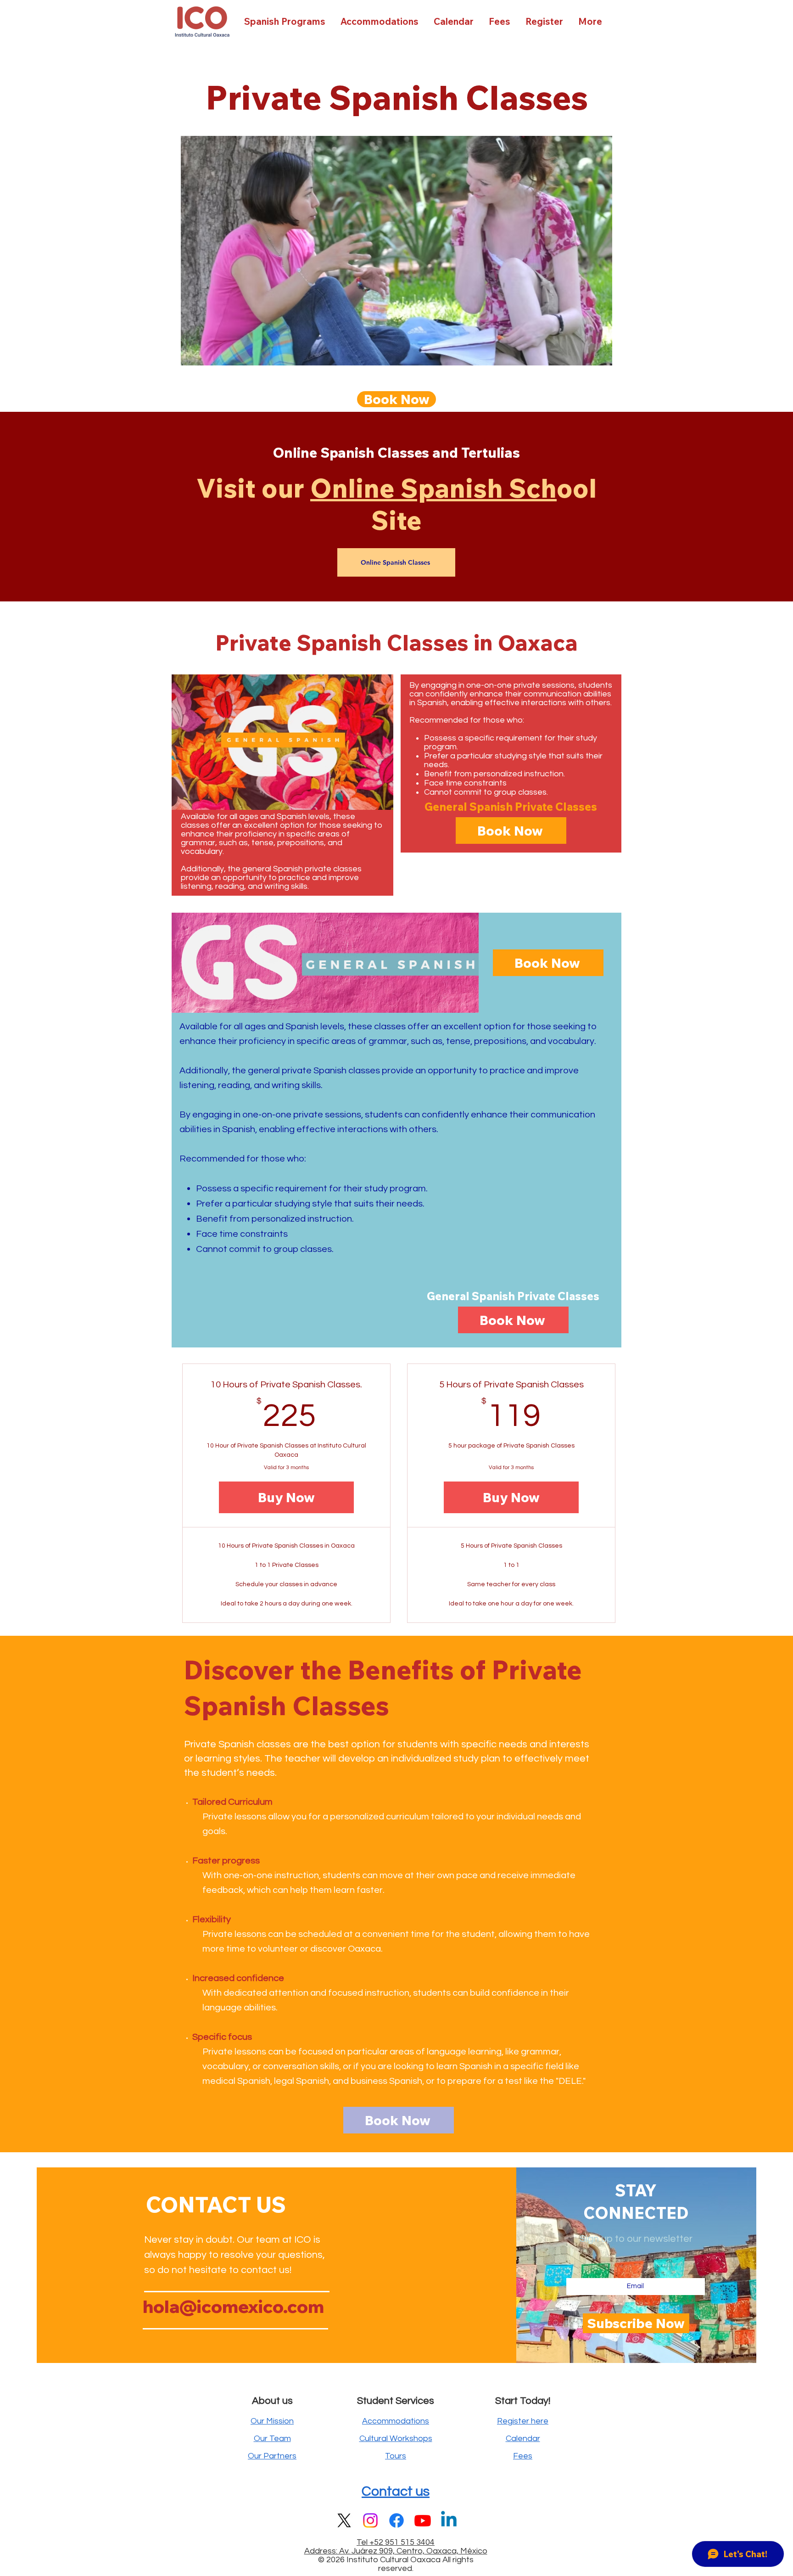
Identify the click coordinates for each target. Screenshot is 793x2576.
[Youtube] (423, 2520)
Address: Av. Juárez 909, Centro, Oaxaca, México (396, 2551)
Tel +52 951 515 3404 (396, 2542)
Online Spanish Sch (433, 488)
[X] (344, 2520)
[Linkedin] (449, 2520)
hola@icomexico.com (233, 2307)
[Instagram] (370, 2520)
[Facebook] (396, 2520)
